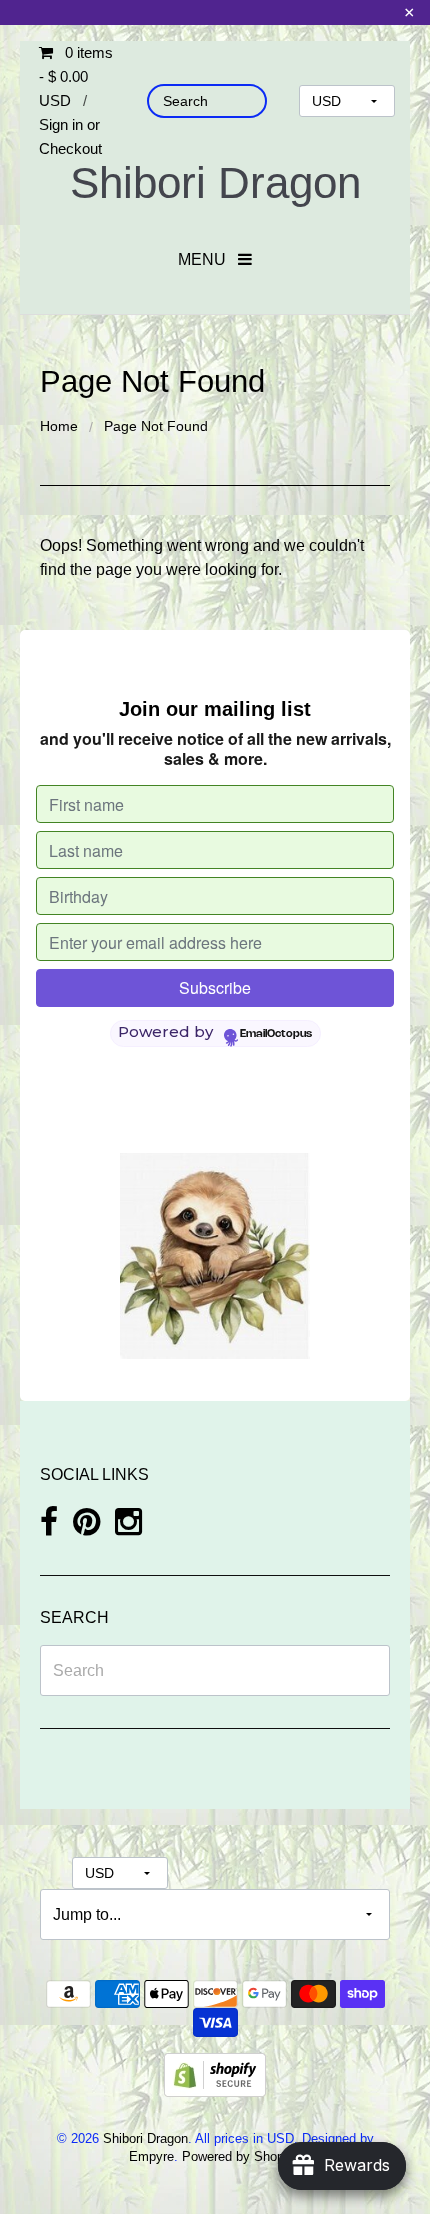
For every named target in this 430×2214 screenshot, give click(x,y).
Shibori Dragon (215, 182)
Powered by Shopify (239, 2156)
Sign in (61, 124)
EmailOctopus (276, 1034)
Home (59, 426)
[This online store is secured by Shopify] (215, 2073)
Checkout (70, 148)
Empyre (151, 2156)
